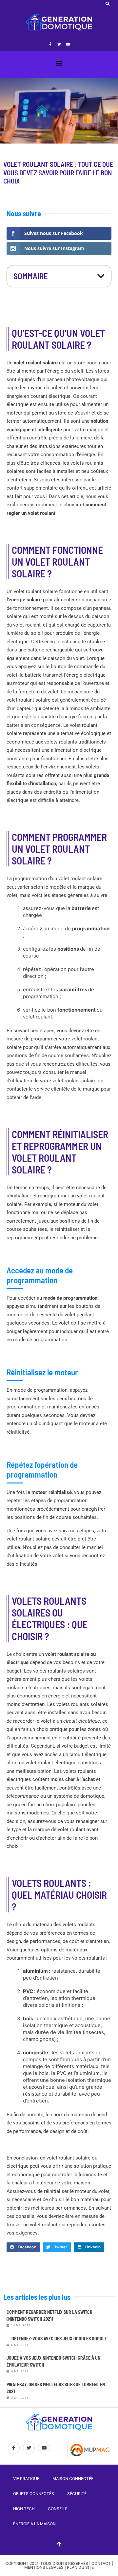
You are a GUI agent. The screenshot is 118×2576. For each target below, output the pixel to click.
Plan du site (80, 2567)
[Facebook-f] (50, 44)
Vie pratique (26, 2479)
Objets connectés (34, 2494)
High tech (24, 2509)
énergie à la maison (34, 2524)
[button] (108, 4)
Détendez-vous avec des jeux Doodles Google (59, 2339)
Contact (101, 2563)
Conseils (58, 2509)
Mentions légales (44, 2567)
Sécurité (77, 2494)
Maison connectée (73, 2479)
